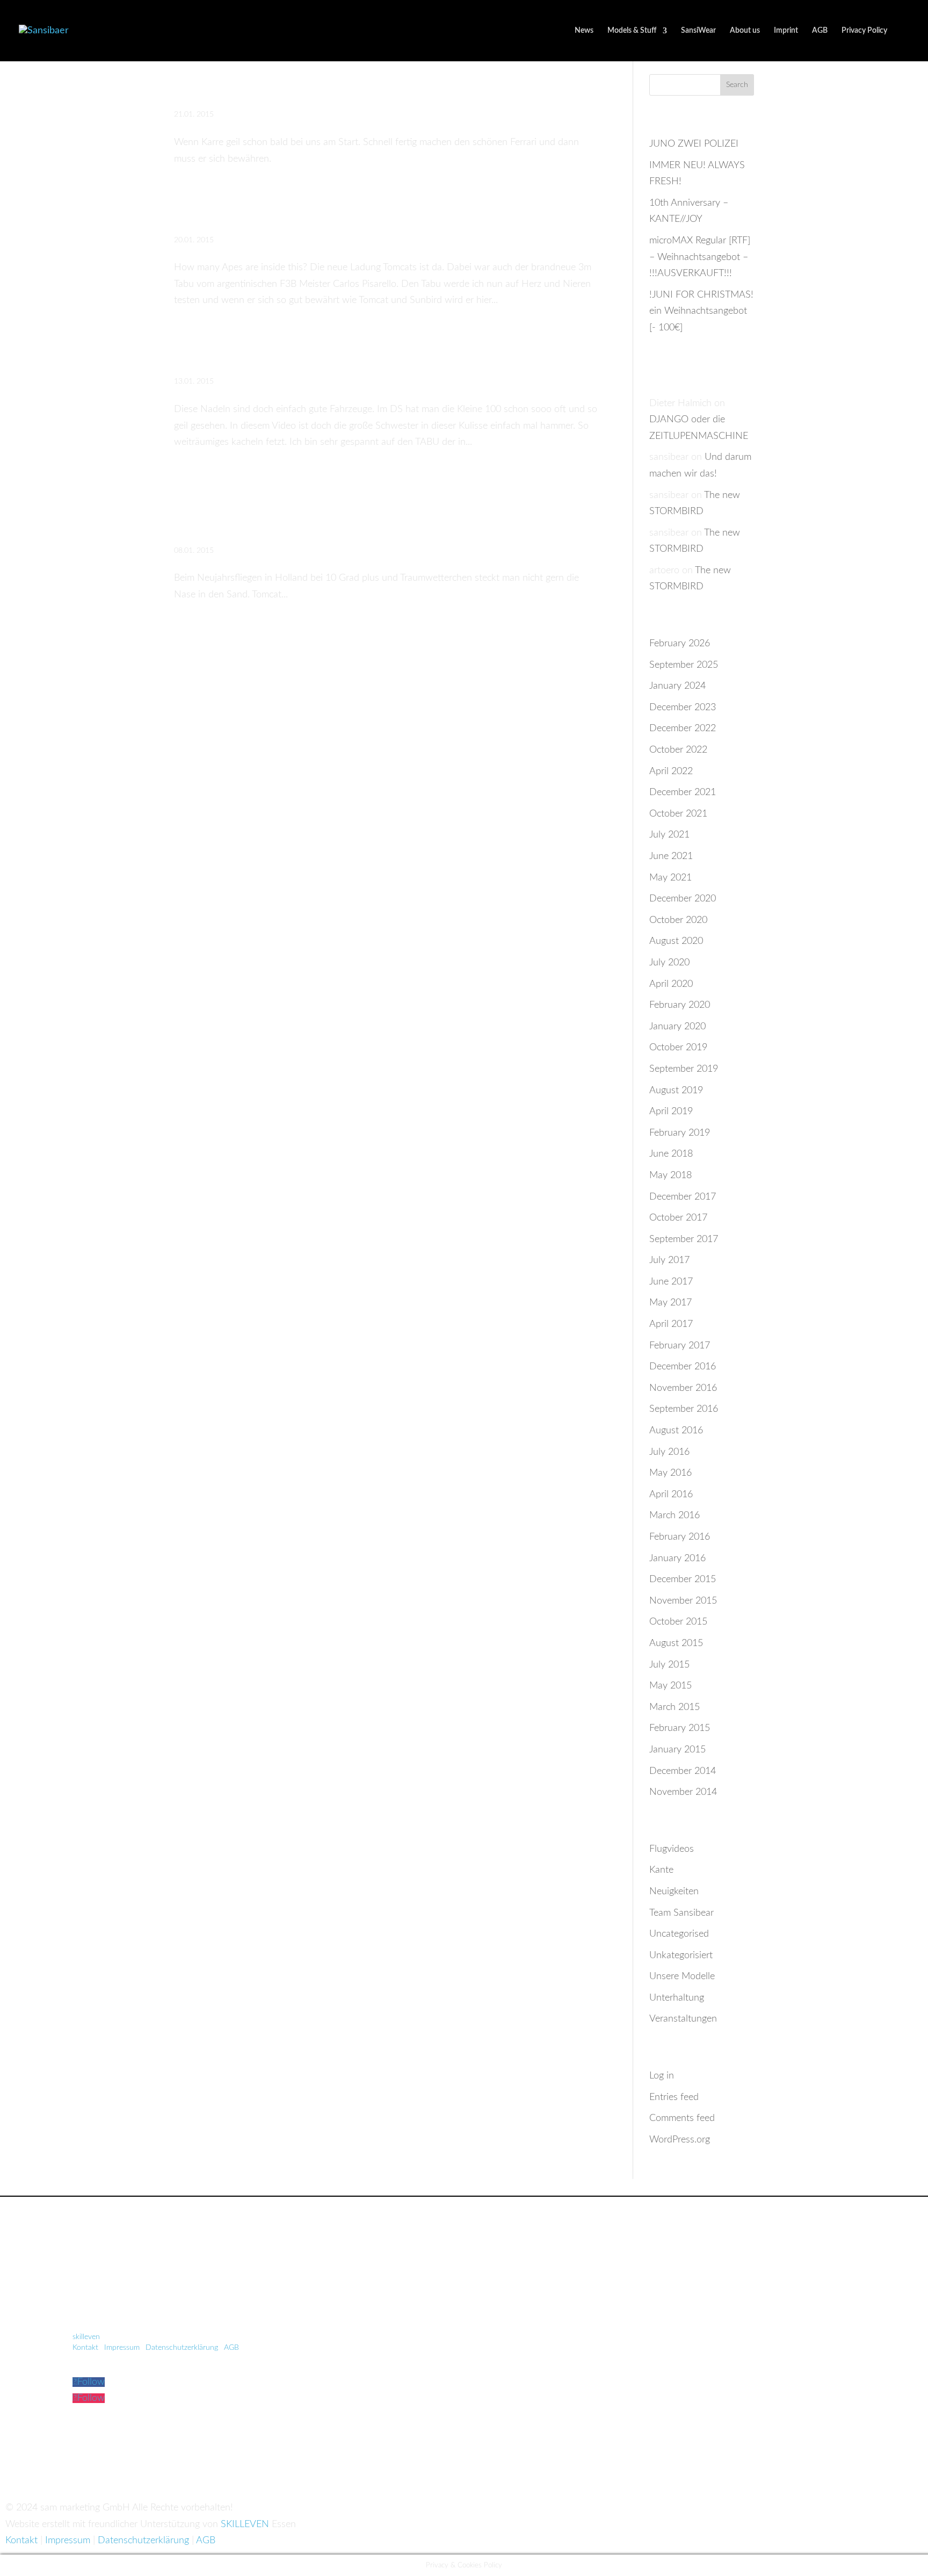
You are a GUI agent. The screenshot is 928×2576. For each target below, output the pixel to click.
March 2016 (675, 1516)
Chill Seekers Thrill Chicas (287, 87)
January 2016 (677, 1558)
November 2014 (683, 1792)
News (584, 31)
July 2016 (669, 1452)
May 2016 (670, 1473)
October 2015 (678, 1622)
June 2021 (671, 856)
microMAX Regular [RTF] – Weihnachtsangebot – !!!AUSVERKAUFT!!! (700, 257)
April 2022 (671, 771)
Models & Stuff (632, 31)
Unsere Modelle (682, 1976)
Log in (662, 2076)
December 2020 (683, 899)
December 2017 (683, 1197)
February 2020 (680, 1005)
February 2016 (680, 1537)
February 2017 (680, 1346)
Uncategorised (679, 1934)
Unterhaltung (677, 1998)
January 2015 (677, 1750)
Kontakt (85, 2348)
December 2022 (683, 728)
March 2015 (675, 1707)
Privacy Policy (864, 31)
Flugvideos (672, 1849)
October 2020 (678, 920)
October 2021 (678, 814)
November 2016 (683, 1388)
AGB (820, 31)
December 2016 (683, 1367)
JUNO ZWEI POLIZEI (694, 144)
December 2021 (683, 792)
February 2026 (680, 644)
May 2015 (670, 1686)
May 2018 (670, 1175)
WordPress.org (680, 2140)
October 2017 (678, 1218)
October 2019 (678, 1048)
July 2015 (669, 1665)
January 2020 (677, 1027)
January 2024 (677, 686)
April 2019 (671, 1112)
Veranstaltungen (683, 2019)
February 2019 (680, 1133)
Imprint (786, 31)
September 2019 (684, 1069)
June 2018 (671, 1154)
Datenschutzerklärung (182, 2348)
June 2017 (671, 1282)
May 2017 (670, 1303)
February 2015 (680, 1728)
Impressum (122, 2348)
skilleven (87, 2337)
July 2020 (669, 963)
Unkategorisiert (681, 1956)
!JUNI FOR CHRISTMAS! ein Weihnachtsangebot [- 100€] (701, 311)
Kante (661, 1870)
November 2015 (683, 1601)
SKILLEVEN (245, 2524)
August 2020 (676, 941)
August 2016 (676, 1431)
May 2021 (670, 878)
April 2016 (671, 1495)
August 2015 (676, 1643)
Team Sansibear (682, 1913)
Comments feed (682, 2118)
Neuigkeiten (674, 1892)
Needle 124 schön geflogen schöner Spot (351, 354)
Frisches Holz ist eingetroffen (298, 212)
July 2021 (669, 835)
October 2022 (678, 750)
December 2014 (683, 1771)
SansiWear (698, 31)
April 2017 (671, 1324)
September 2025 (684, 665)
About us (745, 31)
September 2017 (684, 1239)
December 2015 (683, 1579)
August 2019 (676, 1091)
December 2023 (683, 708)
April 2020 (671, 984)
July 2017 (669, 1260)
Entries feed (674, 2097)
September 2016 (684, 1409)
